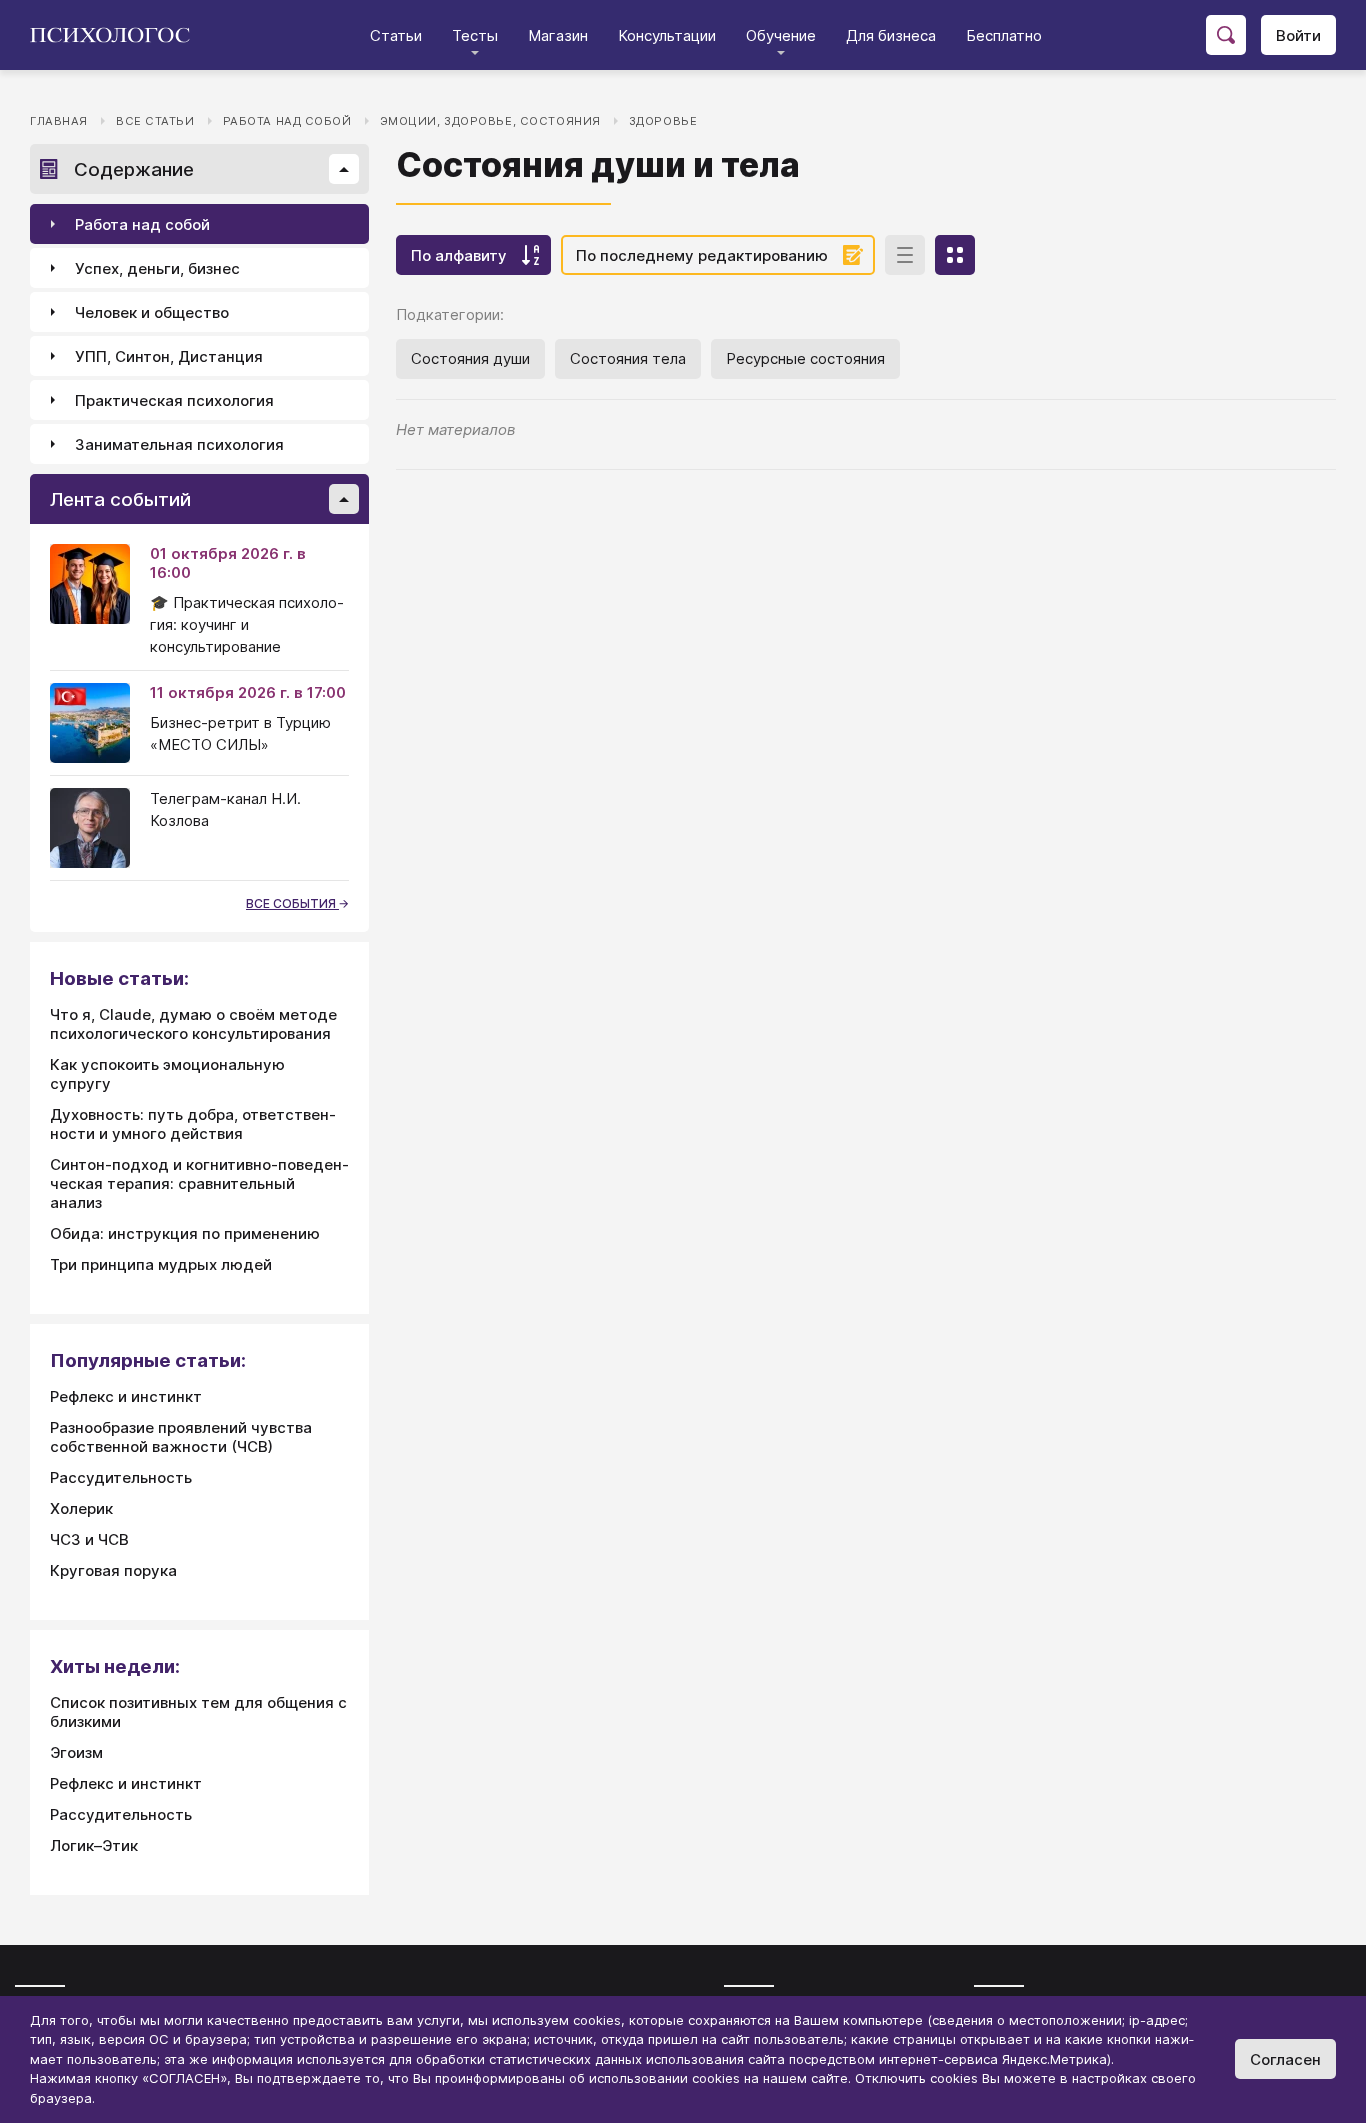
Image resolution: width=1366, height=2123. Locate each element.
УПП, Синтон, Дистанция (169, 356)
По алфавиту (459, 255)
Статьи (396, 35)
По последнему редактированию (702, 255)
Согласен (1285, 2059)
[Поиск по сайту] (1226, 35)
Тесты (475, 35)
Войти (1298, 35)
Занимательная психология (179, 444)
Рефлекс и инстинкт (126, 1396)
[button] (344, 169)
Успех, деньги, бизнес (157, 268)
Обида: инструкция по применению (185, 1233)
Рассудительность (121, 1477)
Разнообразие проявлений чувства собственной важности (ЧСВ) (181, 1437)
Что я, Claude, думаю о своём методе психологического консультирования (193, 1024)
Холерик (81, 1508)
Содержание (134, 169)
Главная (59, 121)
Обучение (781, 35)
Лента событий (120, 499)
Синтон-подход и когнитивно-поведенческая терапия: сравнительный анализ (199, 1183)
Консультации (667, 35)
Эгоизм (76, 1752)
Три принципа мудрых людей (161, 1264)
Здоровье (663, 121)
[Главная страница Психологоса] (117, 35)
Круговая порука (113, 1570)
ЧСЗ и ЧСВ (89, 1539)
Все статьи (155, 121)
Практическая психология (174, 400)
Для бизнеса (891, 35)
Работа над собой (287, 121)
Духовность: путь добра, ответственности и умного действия (193, 1124)
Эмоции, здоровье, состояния (490, 121)
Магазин (558, 35)
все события (292, 903)
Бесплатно (1004, 35)
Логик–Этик (94, 1845)
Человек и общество (152, 312)
